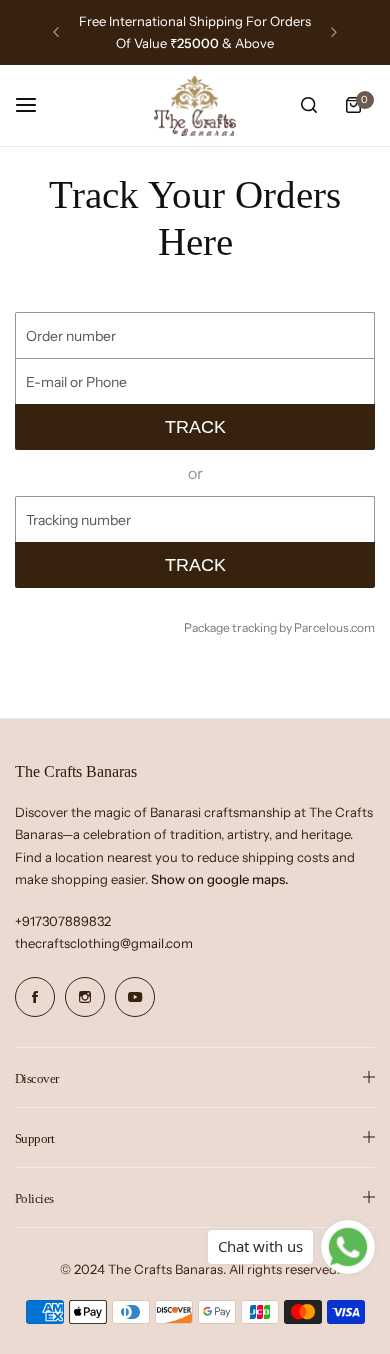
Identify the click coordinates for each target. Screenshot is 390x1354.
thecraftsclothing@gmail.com (104, 943)
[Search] (309, 105)
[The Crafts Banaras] (195, 106)
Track (195, 427)
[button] (56, 32)
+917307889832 (63, 921)
